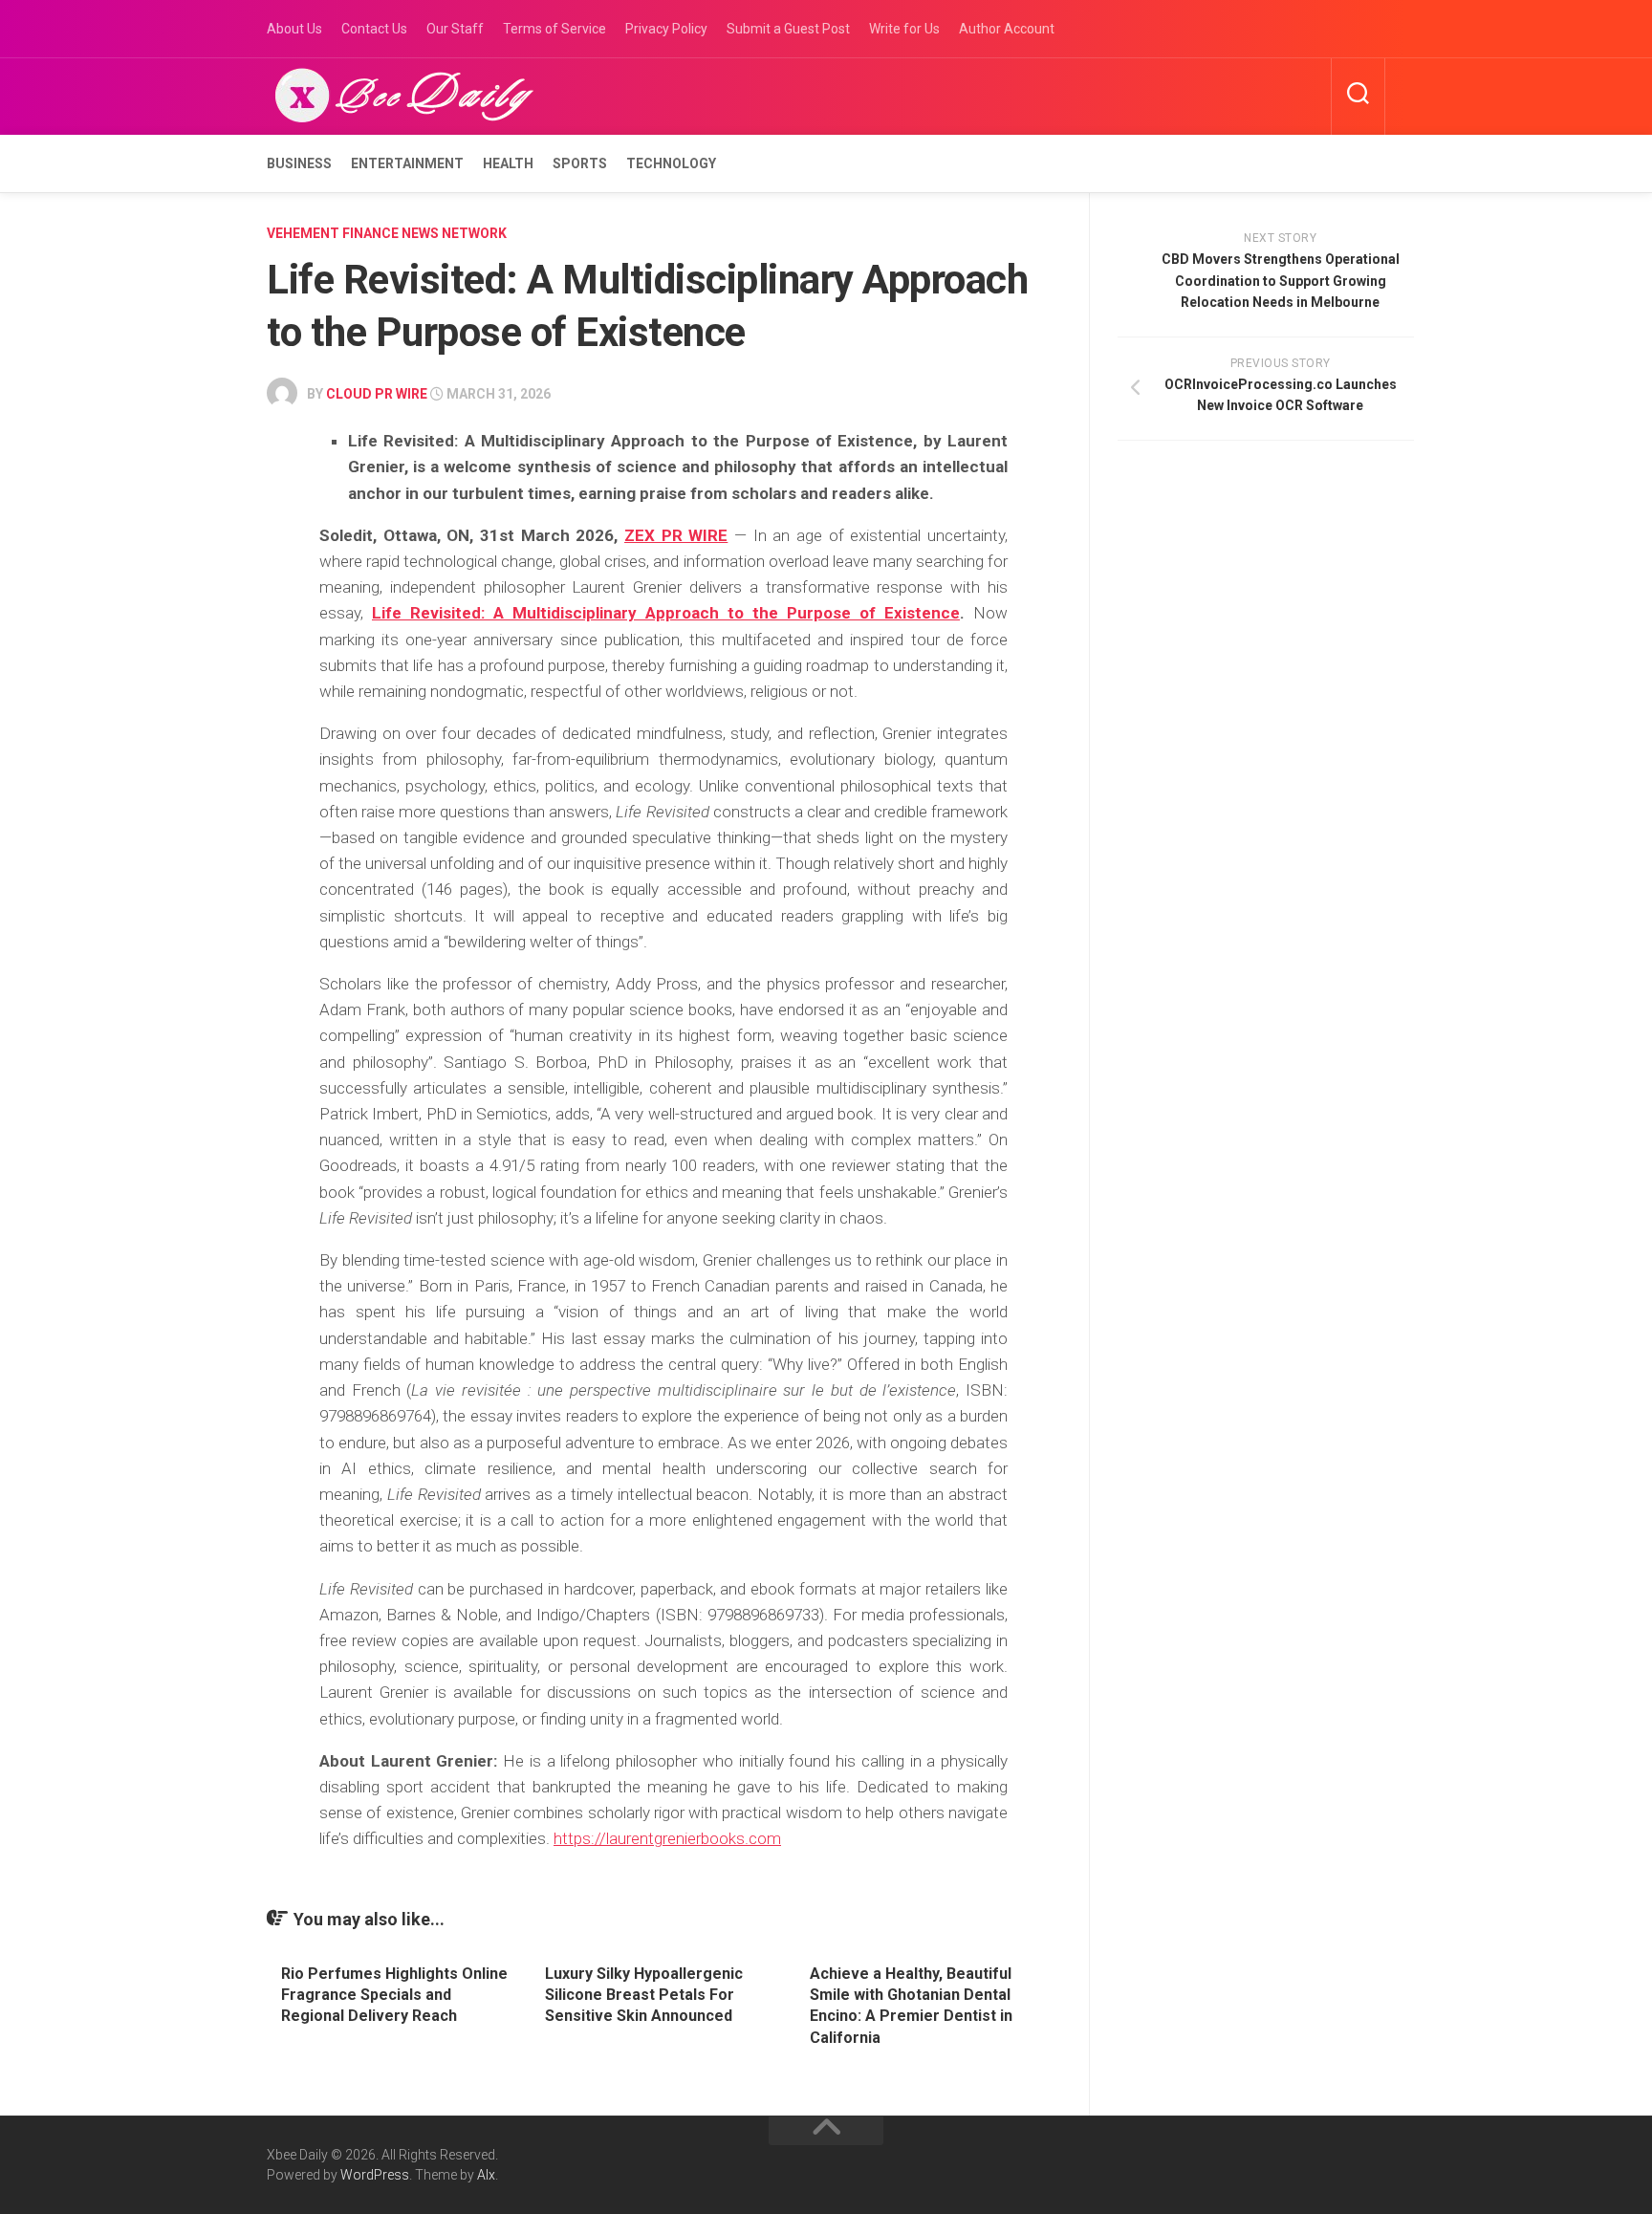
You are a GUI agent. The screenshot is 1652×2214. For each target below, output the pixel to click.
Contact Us (374, 29)
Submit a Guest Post (788, 29)
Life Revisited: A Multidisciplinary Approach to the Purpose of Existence (666, 613)
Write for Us (904, 29)
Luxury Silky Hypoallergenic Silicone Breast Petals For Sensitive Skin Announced (644, 1995)
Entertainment (407, 163)
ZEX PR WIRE (676, 535)
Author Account (1007, 29)
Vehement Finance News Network (387, 233)
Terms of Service (554, 29)
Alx (486, 2175)
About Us (294, 29)
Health (508, 163)
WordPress (375, 2175)
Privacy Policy (666, 29)
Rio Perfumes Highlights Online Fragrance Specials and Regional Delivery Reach (394, 1995)
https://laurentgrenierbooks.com (667, 1838)
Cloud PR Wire (377, 394)
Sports (580, 163)
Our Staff (455, 29)
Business (299, 163)
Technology (671, 163)
